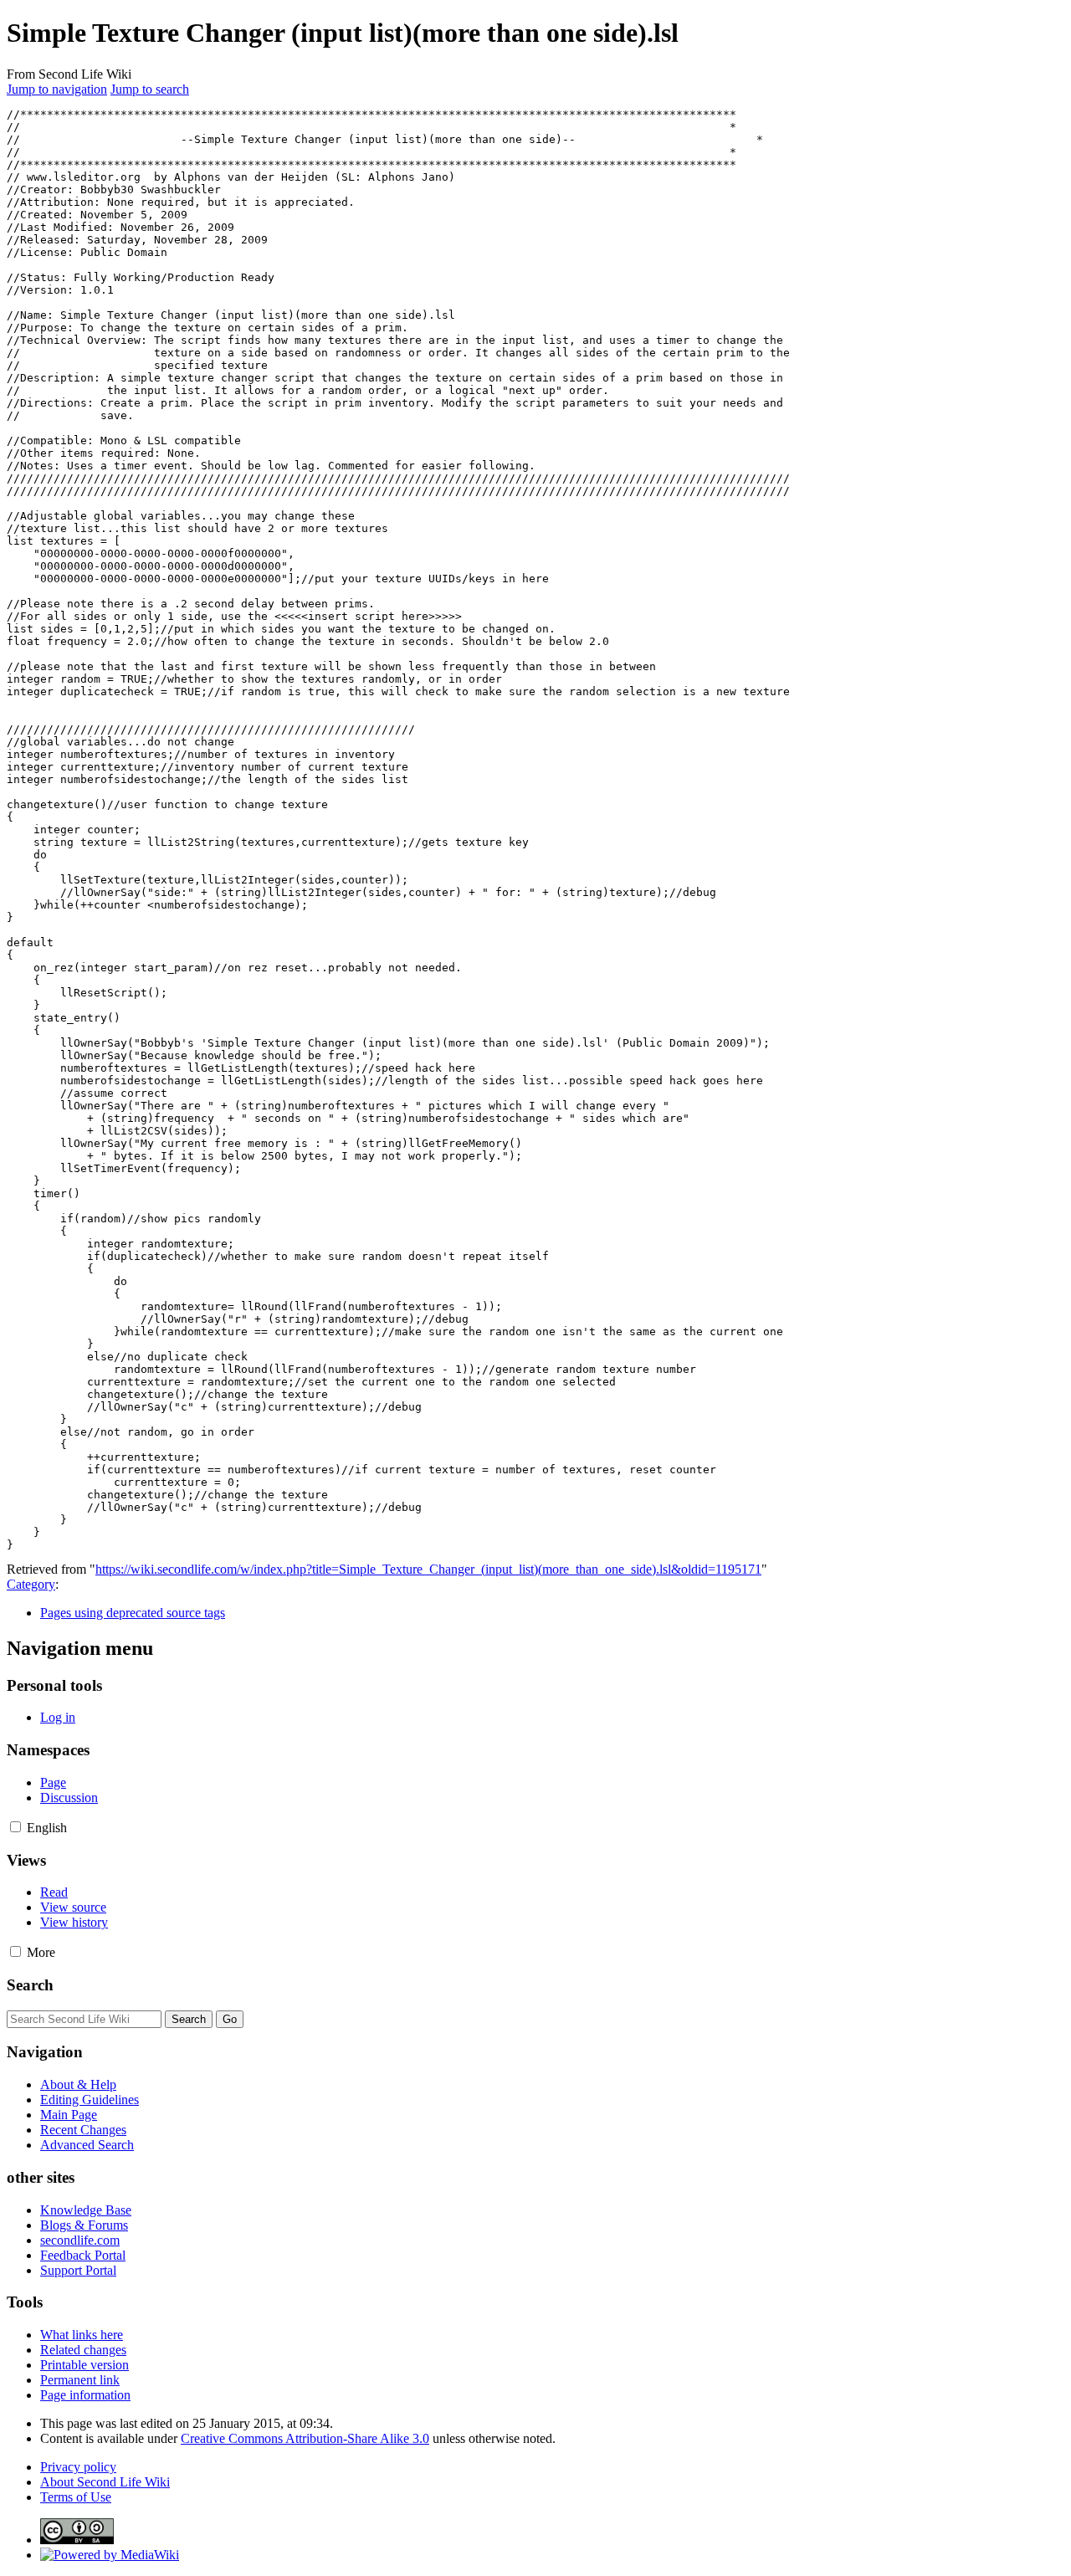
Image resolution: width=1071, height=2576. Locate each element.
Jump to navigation (57, 89)
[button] (15, 1827)
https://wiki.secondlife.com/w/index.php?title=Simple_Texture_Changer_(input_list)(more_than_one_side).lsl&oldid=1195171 (428, 1569)
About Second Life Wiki (105, 2482)
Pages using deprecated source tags (133, 1613)
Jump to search (150, 89)
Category (31, 1584)
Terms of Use (76, 2497)
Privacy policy (78, 2467)
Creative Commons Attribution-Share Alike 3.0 (305, 2438)
